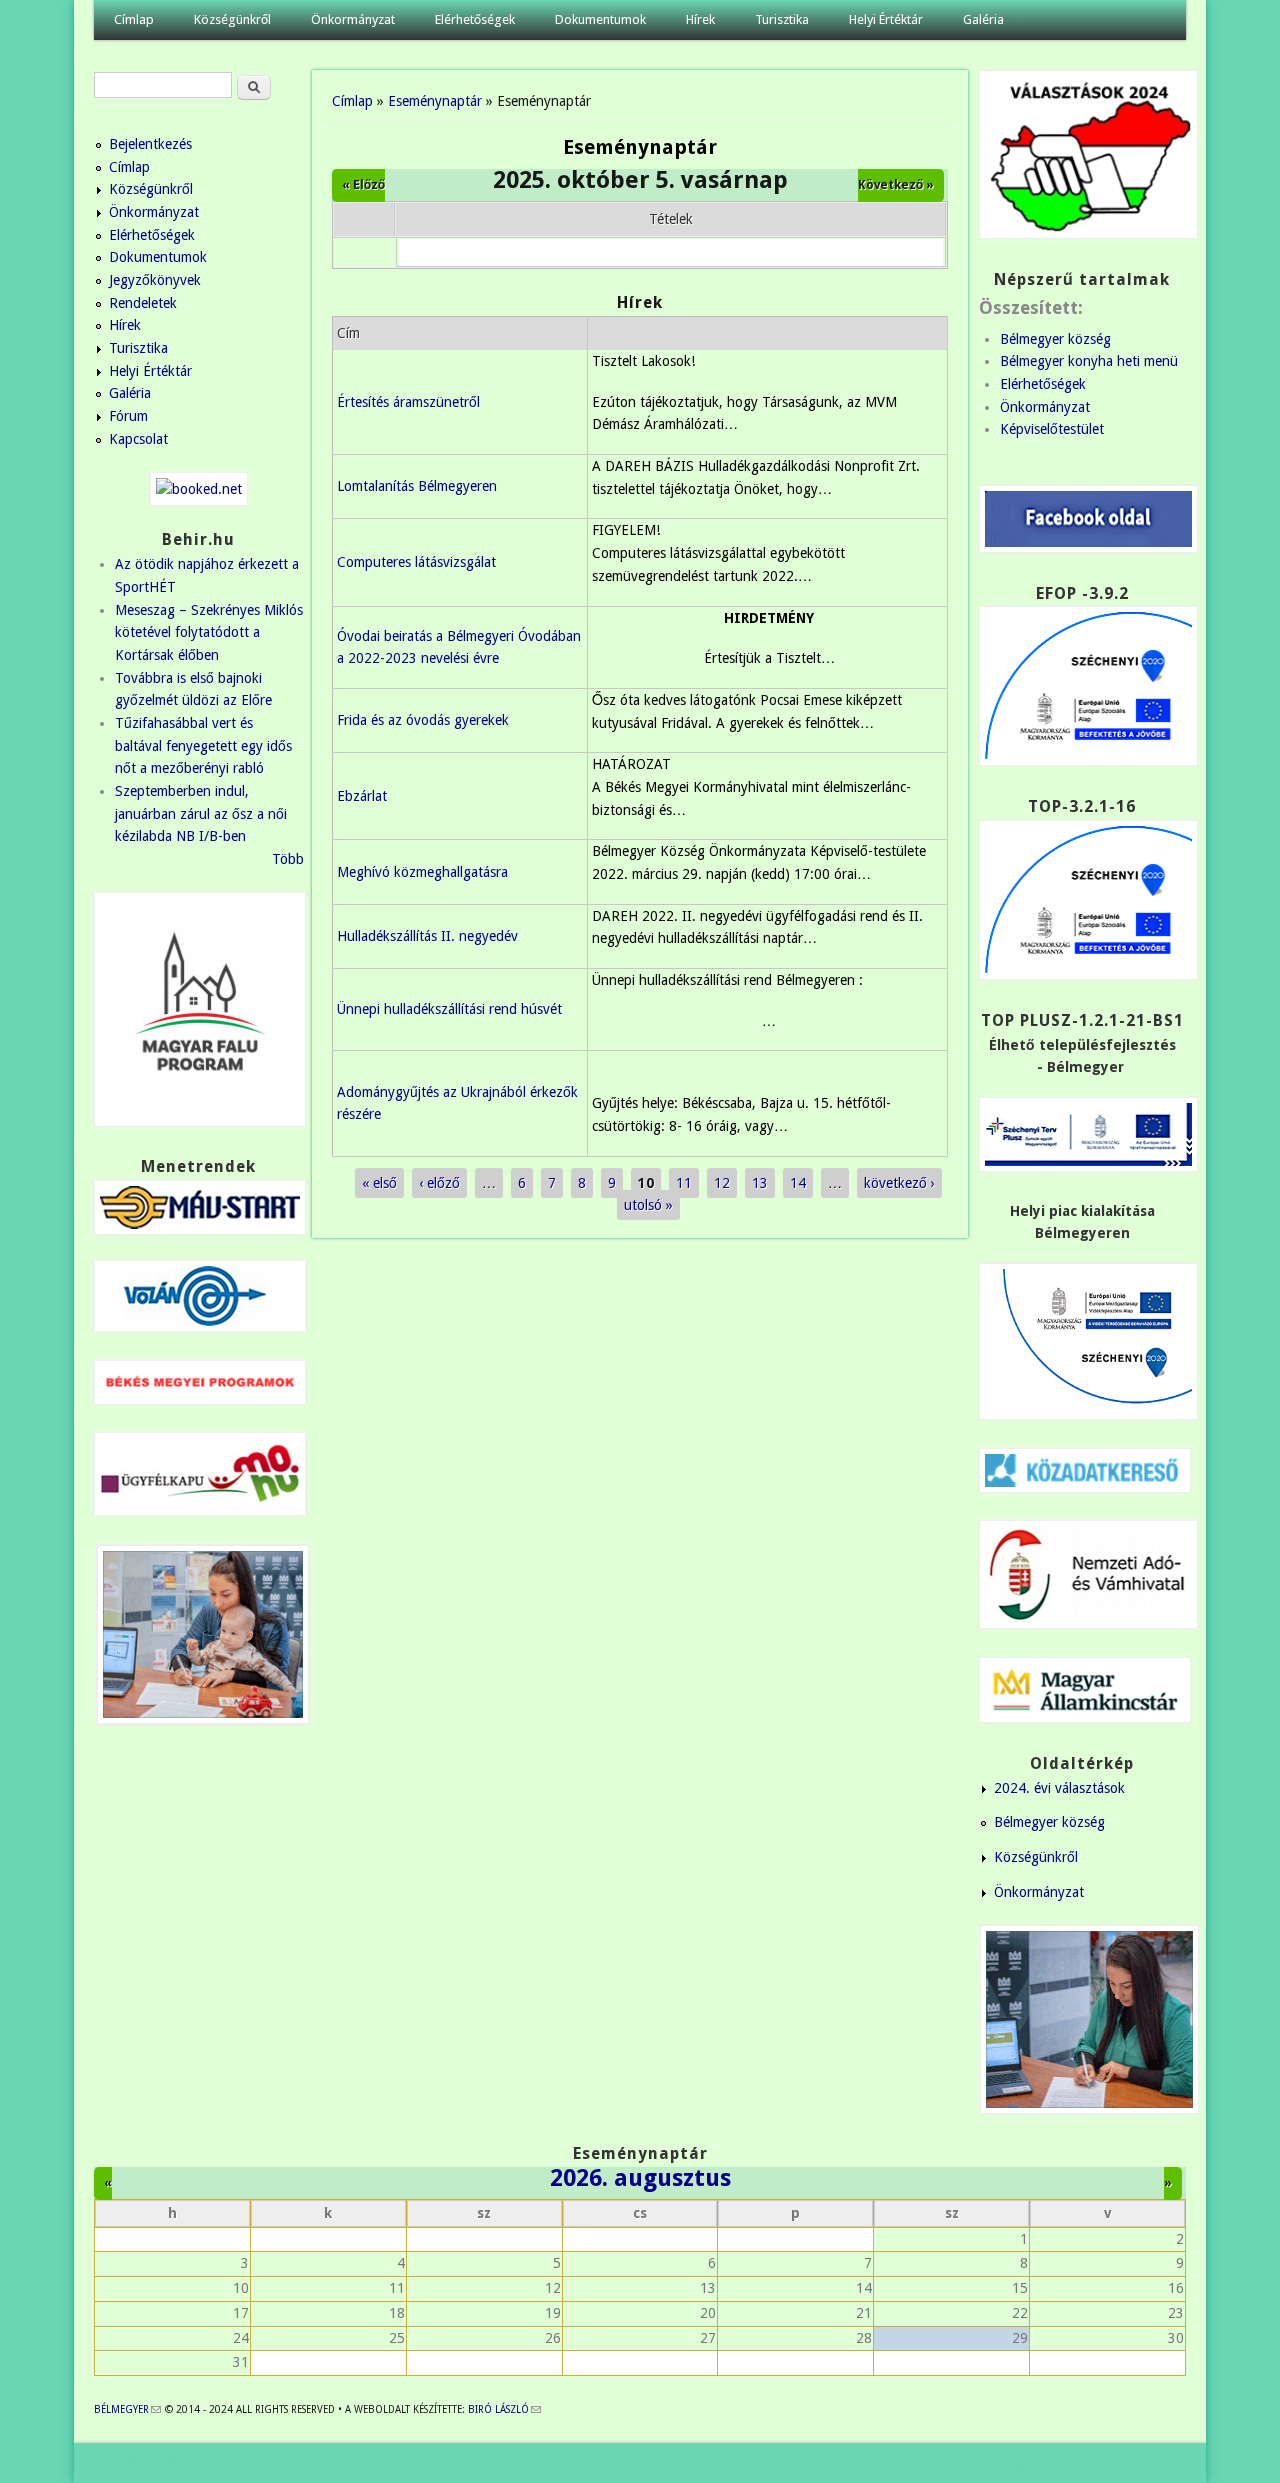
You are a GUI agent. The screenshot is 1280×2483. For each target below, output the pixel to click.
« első (379, 1183)
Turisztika (782, 19)
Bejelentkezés (150, 144)
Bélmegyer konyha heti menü (1089, 361)
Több (288, 859)
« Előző (363, 185)
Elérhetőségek (475, 19)
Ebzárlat (362, 796)
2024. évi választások (1059, 1788)
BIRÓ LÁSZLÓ (504, 2409)
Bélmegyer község (1055, 339)
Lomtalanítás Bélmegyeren (417, 486)
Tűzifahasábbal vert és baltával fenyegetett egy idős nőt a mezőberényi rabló (203, 745)
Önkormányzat (353, 19)
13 (760, 1183)
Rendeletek (143, 303)
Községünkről (232, 19)
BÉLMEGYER (127, 2409)
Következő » (896, 185)
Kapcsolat (138, 439)
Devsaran (1157, 2463)
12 (722, 1183)
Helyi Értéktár (886, 19)
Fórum (128, 416)
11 (684, 1183)
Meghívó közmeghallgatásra (422, 872)
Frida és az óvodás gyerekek (423, 720)
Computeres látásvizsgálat (416, 562)
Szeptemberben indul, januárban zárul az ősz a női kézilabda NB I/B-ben (201, 813)
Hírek (700, 19)
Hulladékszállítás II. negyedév (427, 936)
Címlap (134, 19)
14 (798, 1183)
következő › (899, 1183)
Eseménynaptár (435, 101)
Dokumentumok (600, 19)
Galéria (983, 19)
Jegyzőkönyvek (155, 280)
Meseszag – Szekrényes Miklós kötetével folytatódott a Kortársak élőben (209, 632)
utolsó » (648, 1205)
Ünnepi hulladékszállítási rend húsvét (449, 1009)
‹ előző (439, 1183)
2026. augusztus (640, 2178)
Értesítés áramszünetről (408, 402)
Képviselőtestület (1052, 429)
